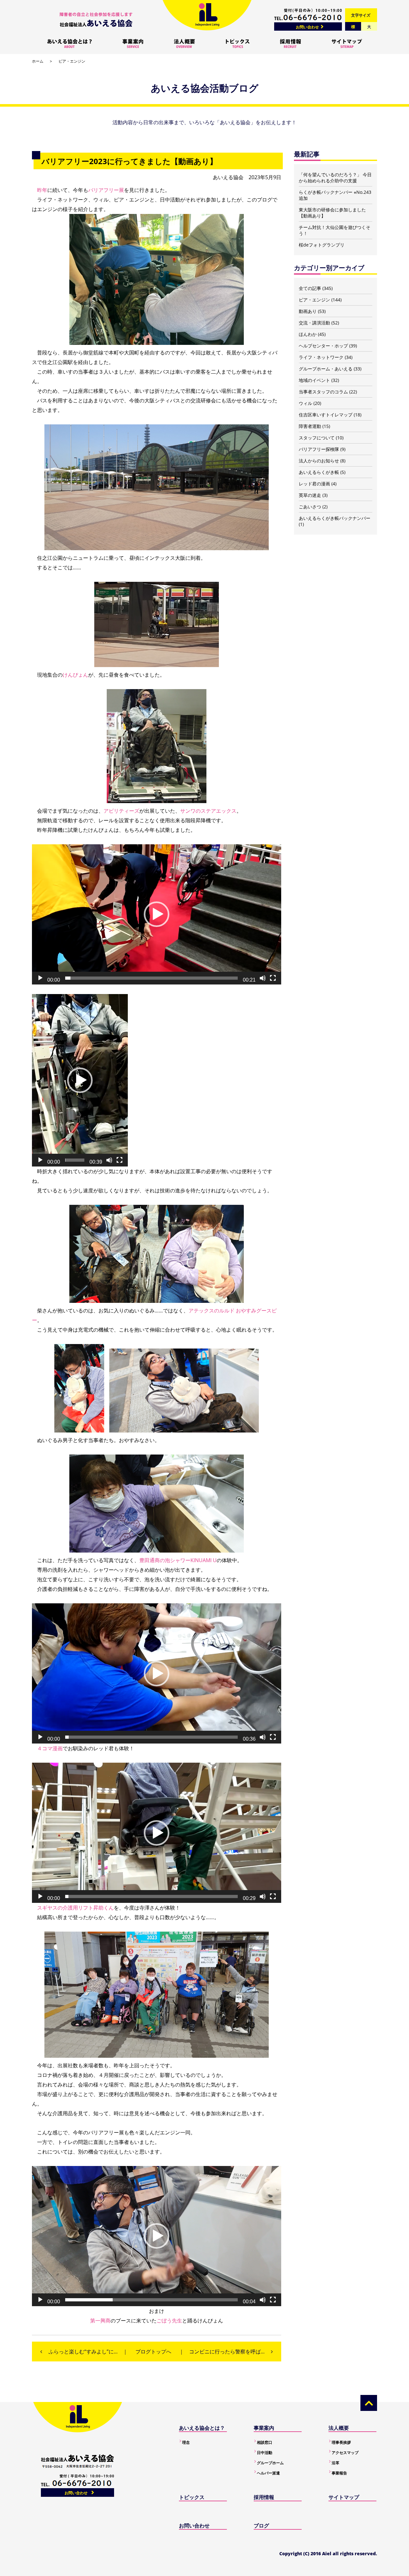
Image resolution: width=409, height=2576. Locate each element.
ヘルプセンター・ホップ (323, 346)
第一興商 (100, 2321)
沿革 (336, 2463)
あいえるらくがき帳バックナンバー (335, 518)
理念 (186, 2442)
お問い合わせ (307, 27)
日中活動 (265, 2453)
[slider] (151, 978)
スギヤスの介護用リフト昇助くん (75, 1908)
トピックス (192, 2497)
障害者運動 (310, 426)
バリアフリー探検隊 (319, 449)
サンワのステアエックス (208, 811)
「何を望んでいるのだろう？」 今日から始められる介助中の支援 (335, 178)
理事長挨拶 (341, 2442)
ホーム (38, 61)
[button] (157, 914)
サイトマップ (344, 2497)
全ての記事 (310, 288)
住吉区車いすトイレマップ (326, 415)
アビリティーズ (121, 811)
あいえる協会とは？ (202, 2428)
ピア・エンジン (72, 61)
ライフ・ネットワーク (321, 357)
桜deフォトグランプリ (322, 245)
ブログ (261, 2526)
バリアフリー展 (106, 190)
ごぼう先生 (169, 2321)
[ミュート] (263, 978)
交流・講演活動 (314, 323)
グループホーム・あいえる (326, 369)
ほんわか (308, 334)
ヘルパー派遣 (268, 2473)
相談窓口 (265, 2442)
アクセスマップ (345, 2453)
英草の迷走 (310, 495)
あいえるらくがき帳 (319, 472)
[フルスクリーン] (273, 978)
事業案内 (264, 2428)
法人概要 (339, 2428)
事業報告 (339, 2473)
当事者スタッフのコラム (323, 392)
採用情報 (264, 2497)
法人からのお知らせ (319, 461)
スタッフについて (317, 438)
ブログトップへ (153, 2352)
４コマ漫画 (50, 1748)
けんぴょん (75, 675)
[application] (157, 914)
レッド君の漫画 (314, 484)
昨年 (42, 190)
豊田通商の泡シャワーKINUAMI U (178, 1560)
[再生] (40, 978)
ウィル (305, 403)
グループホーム (270, 2463)
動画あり (308, 311)
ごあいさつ (310, 507)
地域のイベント (314, 380)
